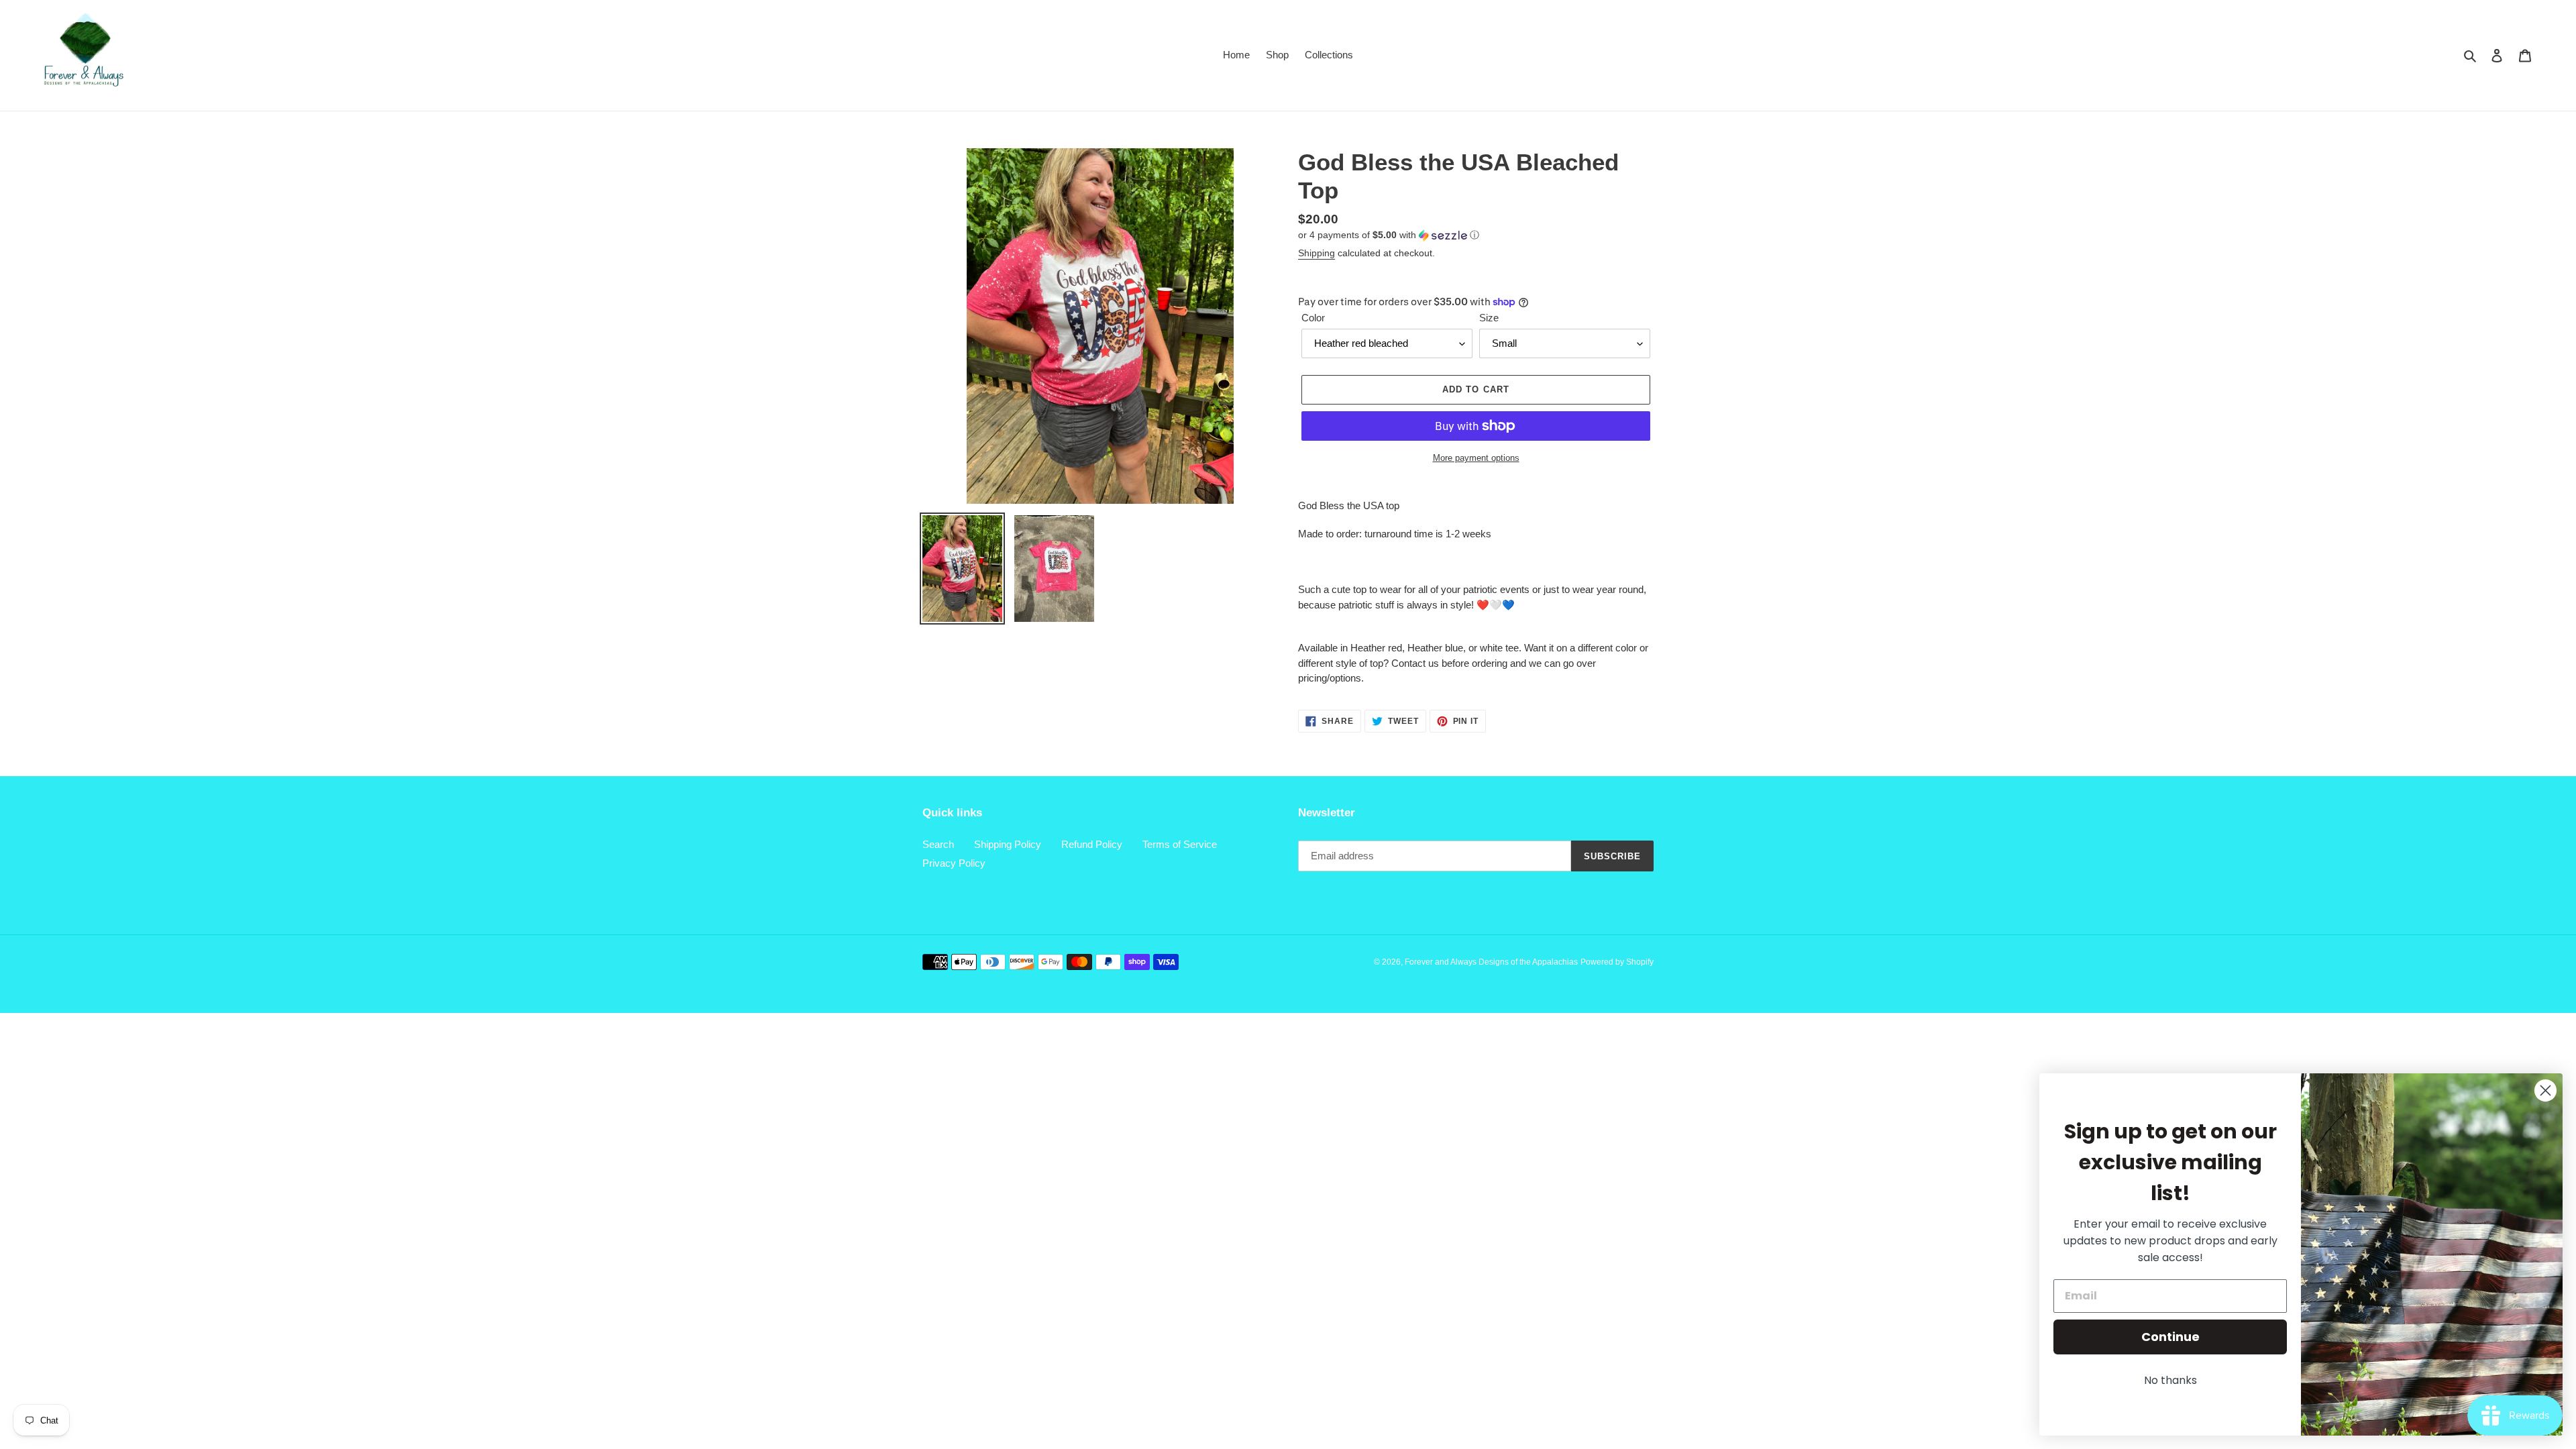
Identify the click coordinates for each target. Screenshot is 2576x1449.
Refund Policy (1092, 844)
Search (938, 844)
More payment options (1476, 458)
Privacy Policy (954, 863)
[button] (1389, 235)
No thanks (2170, 1380)
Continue (2170, 1337)
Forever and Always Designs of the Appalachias (1491, 962)
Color (1313, 318)
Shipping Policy (1008, 844)
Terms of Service (1180, 844)
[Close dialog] (2545, 1090)
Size (1489, 318)
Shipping (1317, 253)
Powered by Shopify (1617, 962)
